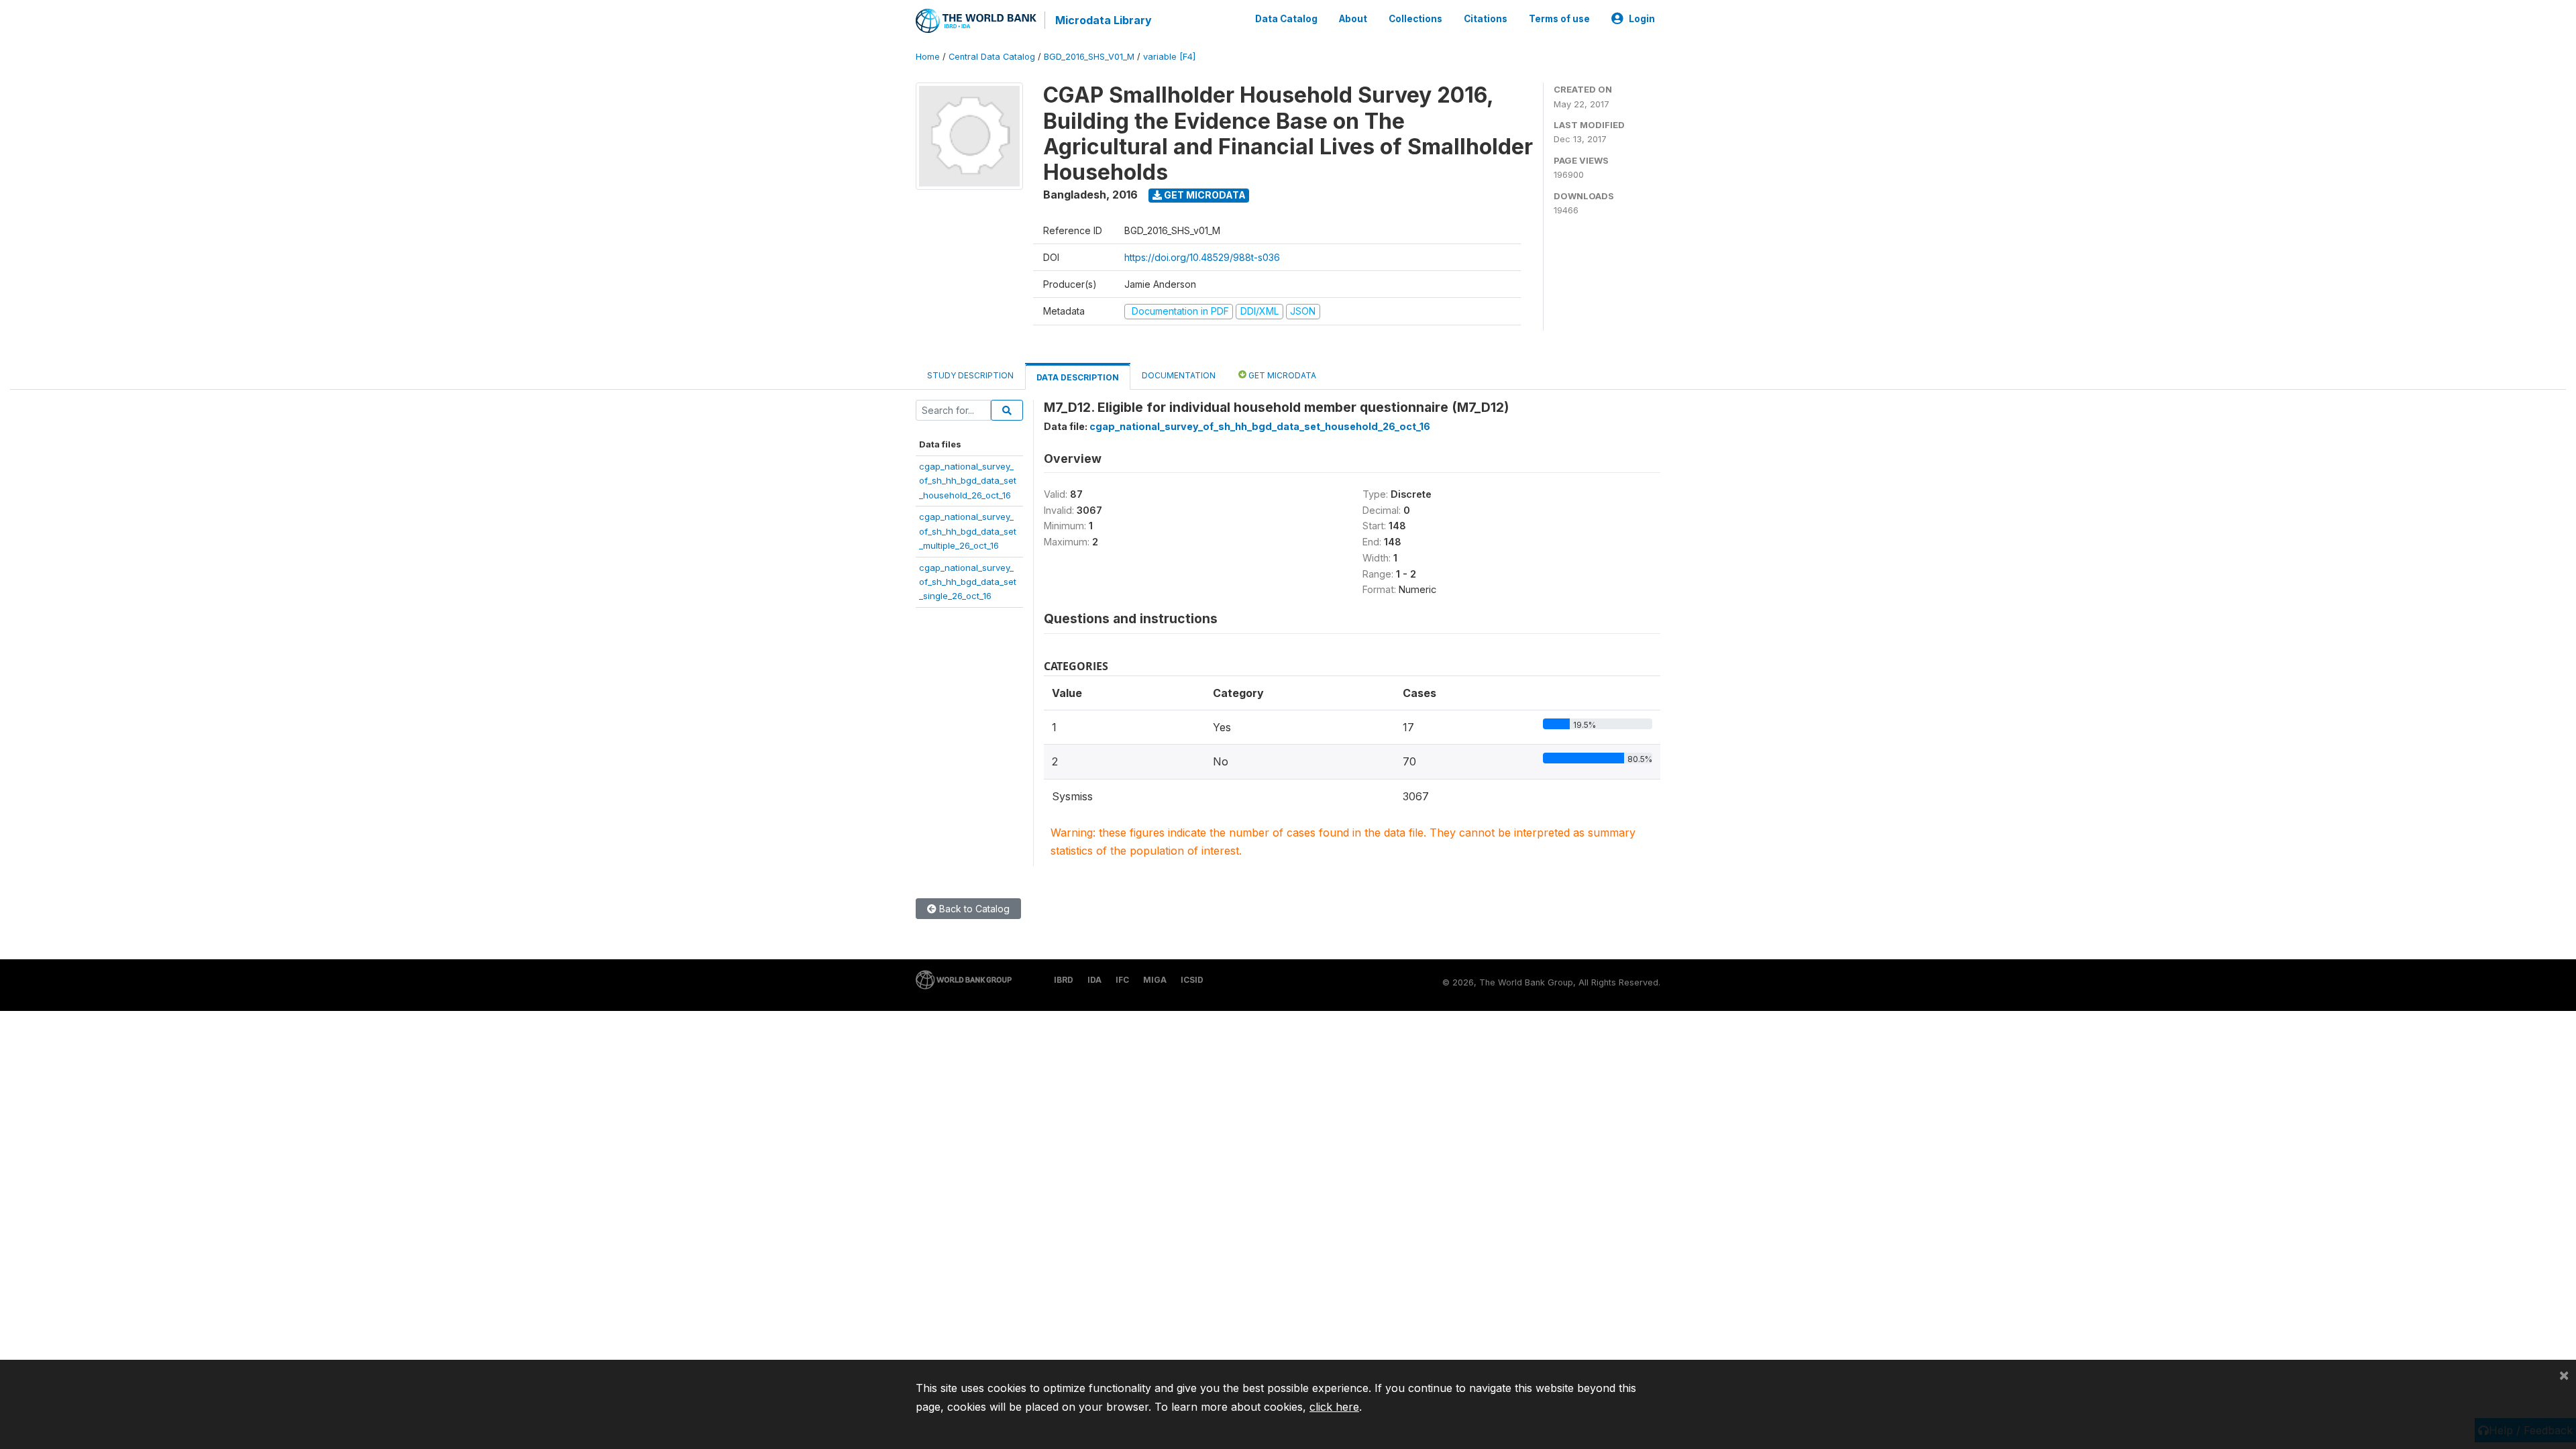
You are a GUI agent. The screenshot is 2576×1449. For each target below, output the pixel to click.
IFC (1122, 980)
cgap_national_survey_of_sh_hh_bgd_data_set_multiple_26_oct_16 (968, 531)
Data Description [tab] (1078, 377)
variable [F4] (1169, 57)
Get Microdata (1204, 195)
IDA (1094, 980)
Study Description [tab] (970, 375)
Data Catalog (1286, 19)
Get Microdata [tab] (1281, 375)
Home (928, 57)
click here (1334, 1407)
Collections (1415, 19)
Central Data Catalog (992, 57)
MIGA (1155, 980)
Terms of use (1559, 19)
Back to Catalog (973, 909)
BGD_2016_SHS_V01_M (1089, 57)
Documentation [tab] (1179, 375)
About (1353, 19)
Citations (1486, 19)
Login (1642, 19)
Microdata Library (1104, 20)
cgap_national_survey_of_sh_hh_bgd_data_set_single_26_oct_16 (968, 582)
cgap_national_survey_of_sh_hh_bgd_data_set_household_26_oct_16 (968, 481)
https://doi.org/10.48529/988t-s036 (1202, 257)
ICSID (1192, 980)
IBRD (1064, 980)
